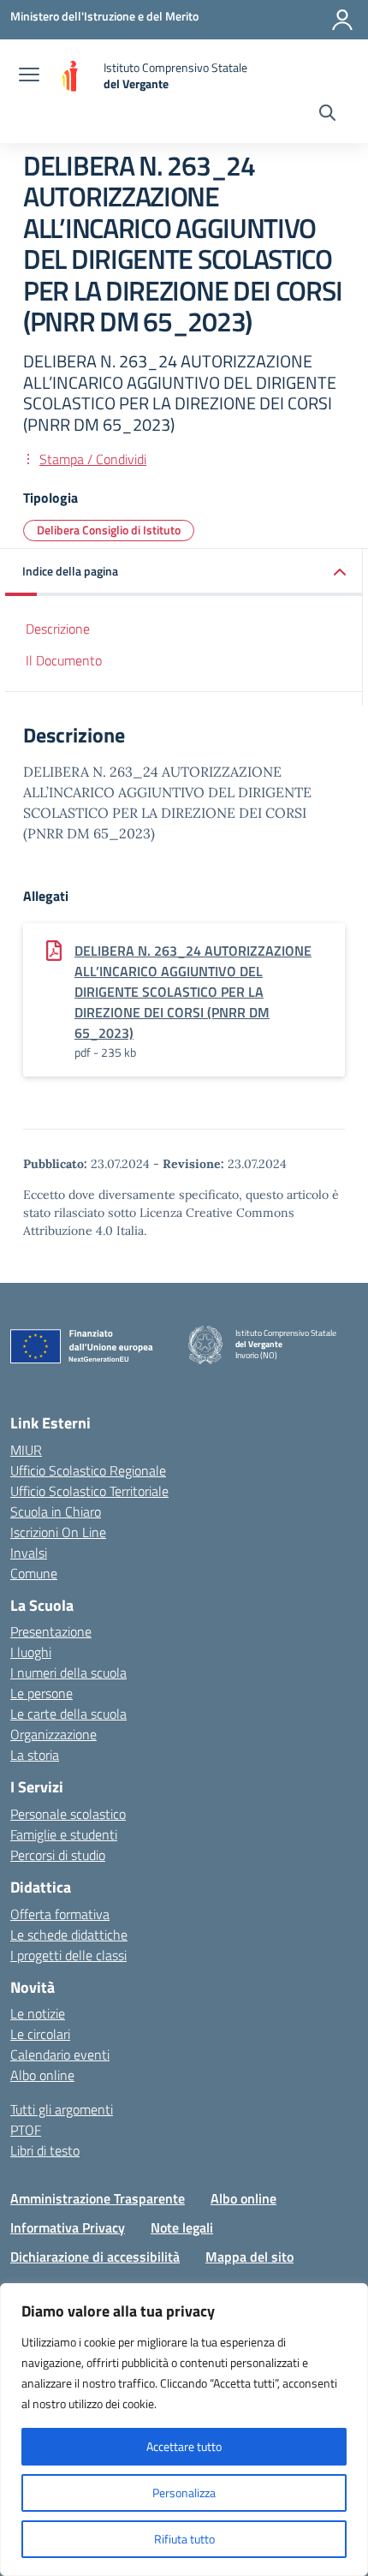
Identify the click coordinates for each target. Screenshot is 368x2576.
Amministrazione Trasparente (98, 2198)
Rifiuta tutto (184, 2539)
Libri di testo (45, 2150)
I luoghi (31, 1652)
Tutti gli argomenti (62, 2109)
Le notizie (38, 2013)
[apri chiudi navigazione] (29, 76)
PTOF (26, 2130)
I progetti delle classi (68, 1955)
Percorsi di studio (58, 1855)
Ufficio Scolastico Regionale (88, 1470)
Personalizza (184, 2493)
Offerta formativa (60, 1914)
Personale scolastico (68, 1814)
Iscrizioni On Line (58, 1532)
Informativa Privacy (68, 2227)
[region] (184, 2430)
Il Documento (64, 660)
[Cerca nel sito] (327, 115)
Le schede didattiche (69, 1935)
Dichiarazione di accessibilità (95, 2257)
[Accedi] (342, 20)
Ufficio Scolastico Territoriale (89, 1491)
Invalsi (29, 1553)
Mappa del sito (249, 2257)
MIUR (26, 1450)
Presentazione (51, 1631)
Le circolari (40, 2034)
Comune (34, 1573)
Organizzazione (53, 1734)
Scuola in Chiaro (56, 1512)
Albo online (42, 2075)
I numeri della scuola (68, 1673)
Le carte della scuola (68, 1714)
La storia (35, 1755)
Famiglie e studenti (64, 1834)
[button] (184, 572)
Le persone (42, 1693)
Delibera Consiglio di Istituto (109, 530)
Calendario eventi (60, 2054)
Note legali (182, 2227)
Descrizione (58, 629)
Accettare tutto (184, 2446)
